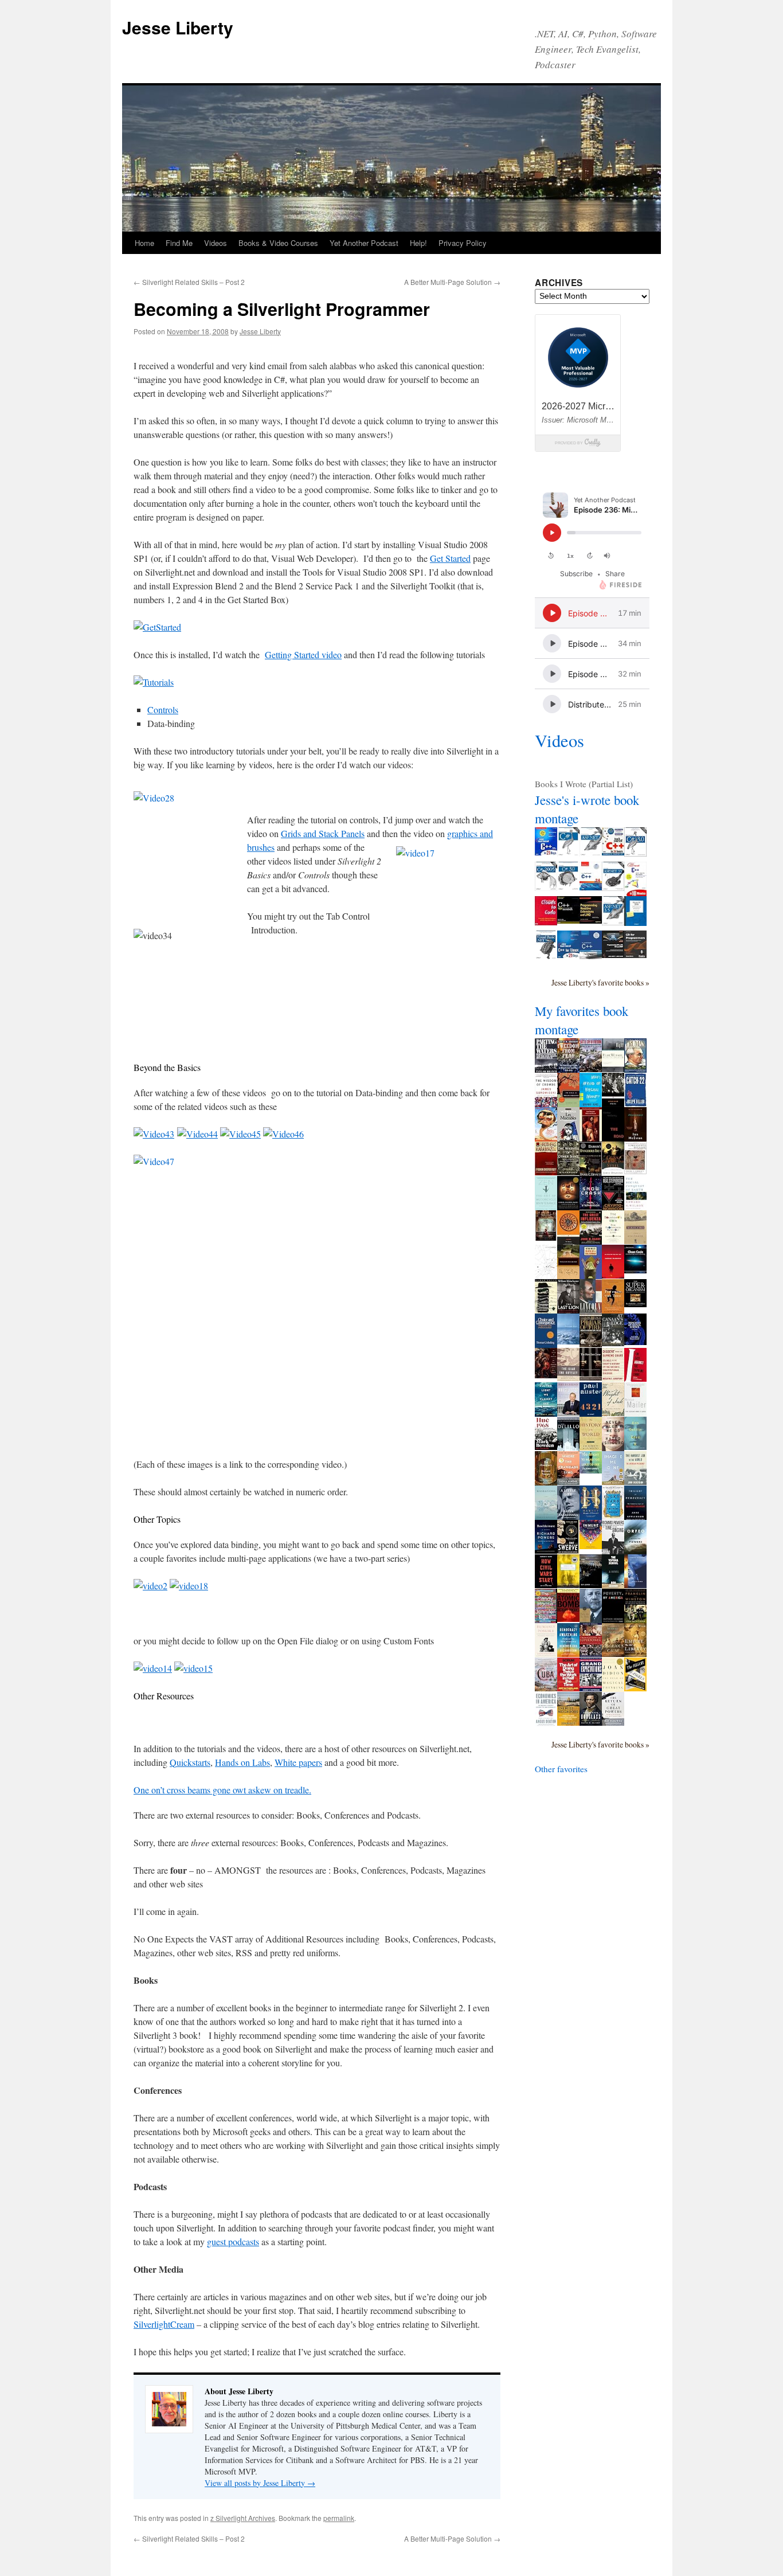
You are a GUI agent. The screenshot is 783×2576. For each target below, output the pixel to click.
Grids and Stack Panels (323, 833)
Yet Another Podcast (364, 243)
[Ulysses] (546, 1310)
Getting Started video (303, 654)
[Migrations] (546, 1516)
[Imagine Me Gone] (613, 1482)
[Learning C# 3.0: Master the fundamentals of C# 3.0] (568, 888)
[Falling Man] (568, 1341)
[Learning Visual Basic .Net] (546, 956)
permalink (339, 2518)
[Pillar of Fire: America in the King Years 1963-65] (591, 1344)
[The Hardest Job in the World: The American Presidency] (635, 1482)
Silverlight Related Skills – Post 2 (189, 282)
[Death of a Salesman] (591, 1277)
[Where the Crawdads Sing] (568, 1482)
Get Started (450, 558)
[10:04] (591, 1585)
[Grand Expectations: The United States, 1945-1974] (591, 1688)
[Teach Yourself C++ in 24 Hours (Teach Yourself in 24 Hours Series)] (613, 852)
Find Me (179, 243)
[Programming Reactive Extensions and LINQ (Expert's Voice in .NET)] (591, 920)
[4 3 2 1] (591, 1413)
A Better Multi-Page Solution (452, 282)
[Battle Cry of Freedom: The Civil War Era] (591, 1069)
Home (144, 243)
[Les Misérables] (568, 1141)
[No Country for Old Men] (613, 1275)
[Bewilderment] (546, 1550)
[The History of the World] (591, 1447)
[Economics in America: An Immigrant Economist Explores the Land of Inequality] (546, 1723)
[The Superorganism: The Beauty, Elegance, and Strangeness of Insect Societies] (635, 1304)
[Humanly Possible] (546, 1654)
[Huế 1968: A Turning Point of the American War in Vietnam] (546, 1447)
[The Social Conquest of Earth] (635, 1207)
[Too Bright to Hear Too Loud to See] (591, 1470)
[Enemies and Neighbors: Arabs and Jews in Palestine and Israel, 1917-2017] (568, 1722)
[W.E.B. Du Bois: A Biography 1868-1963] (591, 1620)
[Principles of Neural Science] (635, 1342)
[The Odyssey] (568, 1242)
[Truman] (635, 1069)
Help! (418, 243)
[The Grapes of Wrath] (635, 1241)
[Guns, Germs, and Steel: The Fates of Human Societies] (613, 1172)
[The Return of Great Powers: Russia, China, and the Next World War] (613, 1722)
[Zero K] (635, 1447)
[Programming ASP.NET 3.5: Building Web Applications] (613, 922)
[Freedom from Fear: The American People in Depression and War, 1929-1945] (568, 1069)
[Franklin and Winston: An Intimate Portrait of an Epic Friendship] (635, 1620)
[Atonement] (635, 1138)
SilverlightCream (164, 2324)
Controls (163, 710)
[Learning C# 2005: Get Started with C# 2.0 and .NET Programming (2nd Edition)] (546, 888)
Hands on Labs (242, 1762)
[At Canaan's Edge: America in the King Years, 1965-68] (613, 1343)
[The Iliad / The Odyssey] (568, 1378)
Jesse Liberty (178, 27)
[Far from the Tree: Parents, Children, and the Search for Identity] (613, 1310)
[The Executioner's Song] (635, 1413)
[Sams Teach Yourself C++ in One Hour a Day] (591, 956)
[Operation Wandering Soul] (568, 1585)
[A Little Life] (568, 1516)
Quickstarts (190, 1762)
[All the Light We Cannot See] (546, 1413)
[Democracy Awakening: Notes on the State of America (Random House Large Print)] (568, 1654)
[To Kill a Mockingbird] (568, 1104)
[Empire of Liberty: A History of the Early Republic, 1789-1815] (635, 1654)
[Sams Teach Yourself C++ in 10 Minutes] (635, 893)
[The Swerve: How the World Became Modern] (568, 1550)
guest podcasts (233, 2241)
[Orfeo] (635, 1551)
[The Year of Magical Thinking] (613, 1688)
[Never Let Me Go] (613, 1448)
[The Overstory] (546, 1482)
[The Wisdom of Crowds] (546, 1104)
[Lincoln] (591, 1310)
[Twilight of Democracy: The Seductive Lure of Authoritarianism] (635, 1519)
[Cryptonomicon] (613, 1208)
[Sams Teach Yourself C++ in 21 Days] (546, 852)
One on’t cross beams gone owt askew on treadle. (222, 1790)
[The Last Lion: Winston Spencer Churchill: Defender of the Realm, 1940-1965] (568, 1311)
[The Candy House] (546, 1620)
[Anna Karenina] (546, 1237)
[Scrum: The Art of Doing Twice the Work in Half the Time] (568, 1688)
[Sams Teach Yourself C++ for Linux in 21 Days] (568, 955)
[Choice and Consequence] (546, 1344)
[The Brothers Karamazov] (546, 1172)
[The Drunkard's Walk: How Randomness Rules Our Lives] (613, 1240)
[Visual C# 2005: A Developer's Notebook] (635, 922)
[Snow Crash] (591, 1206)
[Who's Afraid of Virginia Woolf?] (591, 1105)
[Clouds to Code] (546, 922)
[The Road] (613, 1140)
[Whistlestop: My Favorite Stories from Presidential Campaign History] (568, 1413)
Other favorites (561, 1769)
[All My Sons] (613, 1104)
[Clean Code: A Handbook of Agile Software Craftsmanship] (635, 1270)
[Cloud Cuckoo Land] (613, 1516)
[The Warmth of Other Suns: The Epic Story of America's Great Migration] (568, 1172)
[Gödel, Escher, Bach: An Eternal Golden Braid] (568, 1207)
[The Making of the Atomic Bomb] (568, 1619)
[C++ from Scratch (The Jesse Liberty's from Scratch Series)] (568, 920)
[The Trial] (546, 1276)
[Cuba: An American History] (546, 1688)
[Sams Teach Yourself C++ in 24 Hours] (591, 887)
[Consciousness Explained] (635, 1171)
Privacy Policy (463, 243)
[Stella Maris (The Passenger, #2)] (635, 1585)
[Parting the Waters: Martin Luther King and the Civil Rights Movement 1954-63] (546, 1070)
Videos (216, 243)
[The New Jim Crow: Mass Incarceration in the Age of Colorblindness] (591, 1377)
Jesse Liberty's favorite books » (600, 982)
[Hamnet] (591, 1516)
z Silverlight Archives (243, 2518)
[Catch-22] (635, 1104)
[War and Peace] (591, 1138)
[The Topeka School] (613, 1585)
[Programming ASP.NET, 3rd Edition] (591, 853)
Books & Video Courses (278, 243)
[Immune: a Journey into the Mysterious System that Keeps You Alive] (591, 1546)
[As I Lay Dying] (568, 1276)
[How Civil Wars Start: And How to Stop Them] (546, 1585)
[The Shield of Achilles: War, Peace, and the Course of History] (546, 1375)
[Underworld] (568, 1448)
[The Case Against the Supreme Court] (635, 1378)
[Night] (613, 1069)
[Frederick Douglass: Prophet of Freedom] (591, 1722)
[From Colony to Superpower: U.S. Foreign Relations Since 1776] (591, 1654)
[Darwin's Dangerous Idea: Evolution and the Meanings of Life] (591, 1175)
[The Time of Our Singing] (613, 1551)
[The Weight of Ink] (613, 1413)
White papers (298, 1762)
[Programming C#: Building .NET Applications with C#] (568, 853)
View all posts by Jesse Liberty (260, 2483)
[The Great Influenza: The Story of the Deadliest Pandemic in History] (591, 1241)
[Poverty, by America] (613, 1620)
